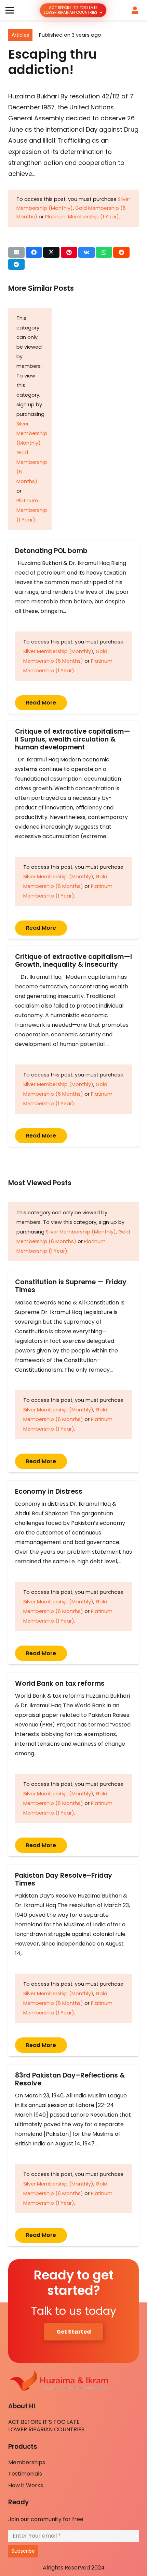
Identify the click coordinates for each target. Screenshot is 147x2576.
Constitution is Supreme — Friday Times (71, 1286)
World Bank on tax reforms (60, 1683)
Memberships (27, 2462)
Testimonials (25, 2474)
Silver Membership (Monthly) (32, 433)
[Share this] (34, 252)
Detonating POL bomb (53, 551)
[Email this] (16, 252)
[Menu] (10, 10)
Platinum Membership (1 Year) (82, 217)
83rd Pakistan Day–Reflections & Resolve (70, 2079)
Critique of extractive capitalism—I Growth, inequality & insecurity (73, 961)
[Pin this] (69, 252)
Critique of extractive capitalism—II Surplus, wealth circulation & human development (73, 739)
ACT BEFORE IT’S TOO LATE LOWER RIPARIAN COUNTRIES (46, 2426)
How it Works (26, 2485)
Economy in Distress (49, 1491)
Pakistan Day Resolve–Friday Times (64, 1879)
